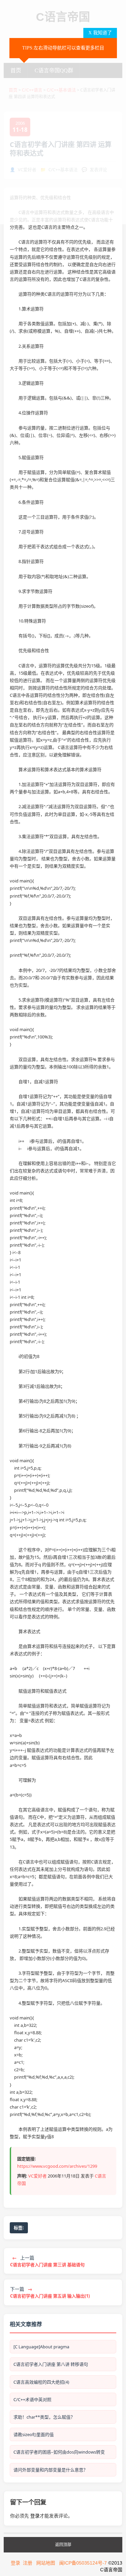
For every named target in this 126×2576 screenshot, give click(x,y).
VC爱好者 (37, 2176)
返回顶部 (63, 2545)
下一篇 (50, 2292)
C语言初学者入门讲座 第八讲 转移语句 (51, 2364)
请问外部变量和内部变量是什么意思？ (51, 2470)
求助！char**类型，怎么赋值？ (44, 2417)
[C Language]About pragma (41, 2347)
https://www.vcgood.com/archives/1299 (57, 2166)
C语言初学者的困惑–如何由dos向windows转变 (59, 2452)
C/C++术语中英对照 (32, 2399)
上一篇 (47, 2261)
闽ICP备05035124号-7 (83, 2563)
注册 (28, 2563)
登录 (35, 2516)
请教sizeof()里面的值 (34, 2434)
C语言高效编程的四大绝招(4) (41, 2382)
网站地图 (46, 2563)
